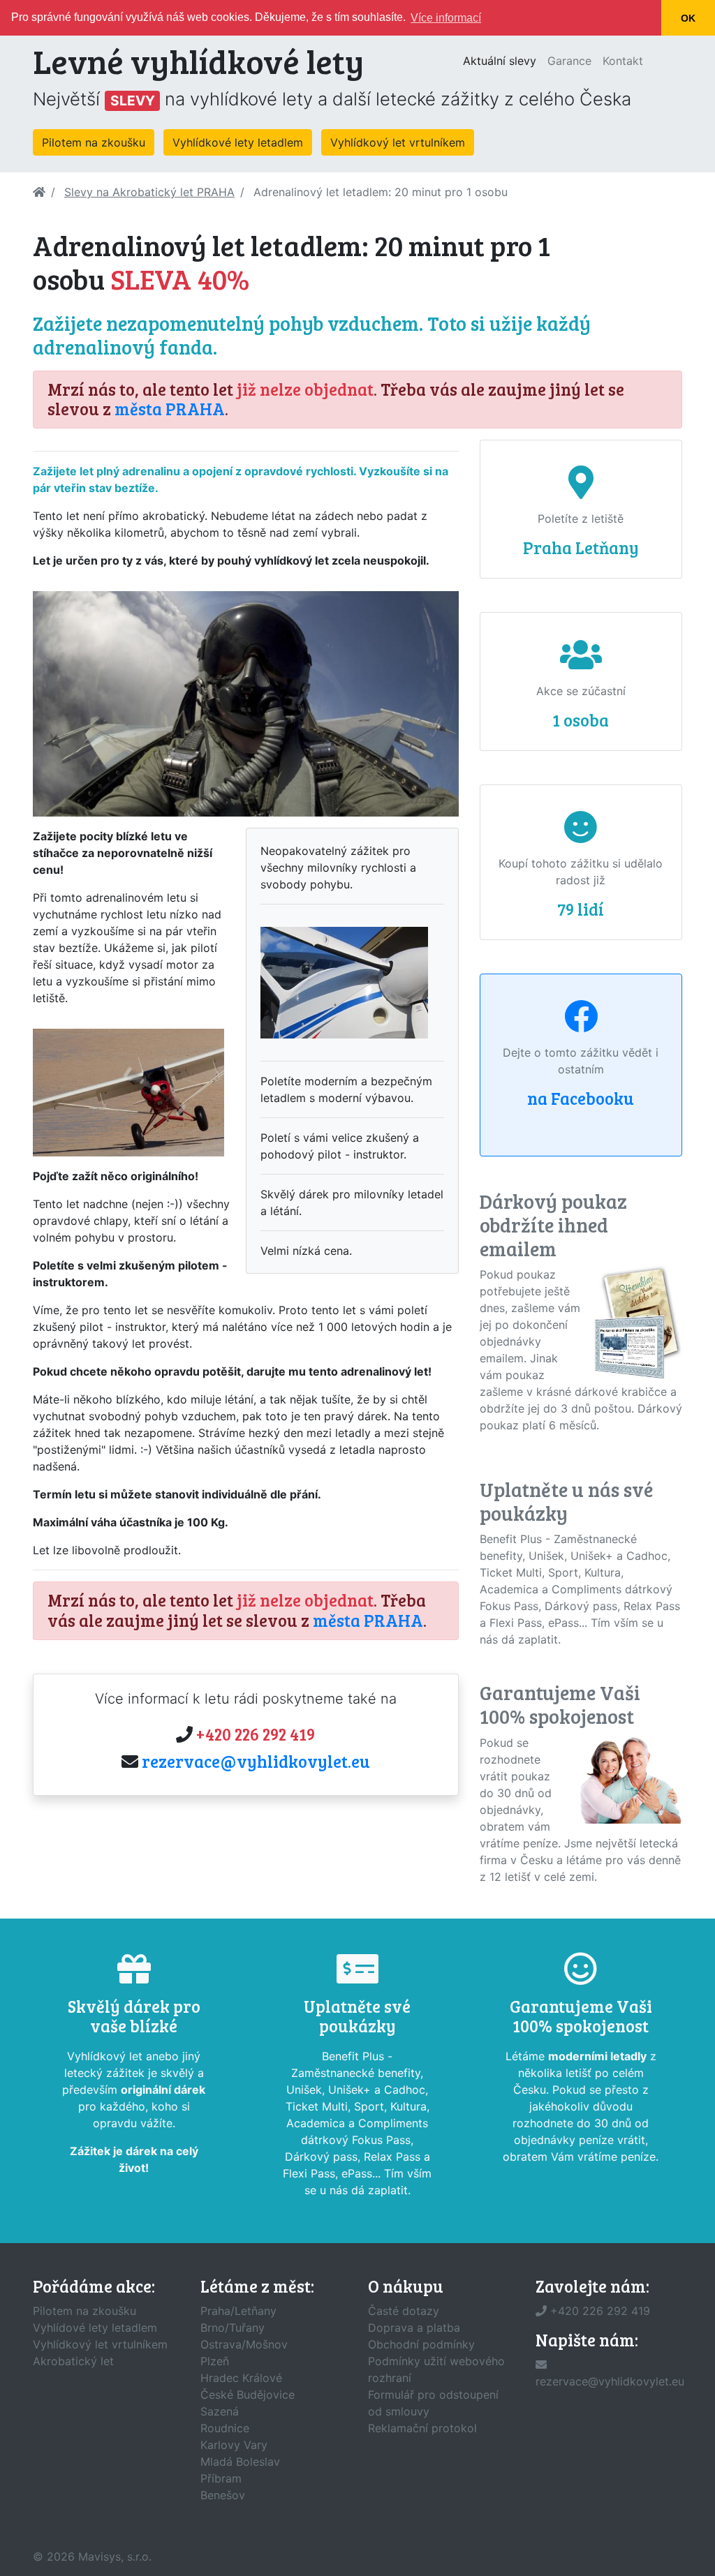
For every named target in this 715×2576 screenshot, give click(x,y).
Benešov (223, 2495)
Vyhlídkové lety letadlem (238, 142)
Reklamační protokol (422, 2428)
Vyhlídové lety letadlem (95, 2328)
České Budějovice (248, 2395)
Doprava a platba (414, 2328)
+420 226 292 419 (256, 1734)
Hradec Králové (241, 2378)
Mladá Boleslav (240, 2462)
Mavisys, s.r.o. (115, 2556)
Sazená (220, 2411)
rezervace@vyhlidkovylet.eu (256, 1761)
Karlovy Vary (234, 2445)
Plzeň (215, 2361)
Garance (569, 61)
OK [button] (688, 18)
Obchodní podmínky (421, 2344)
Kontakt (623, 61)
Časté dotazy (404, 2311)
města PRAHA (170, 409)
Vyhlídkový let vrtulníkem (398, 142)
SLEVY (133, 100)
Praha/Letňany (238, 2311)
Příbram (221, 2478)
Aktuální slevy (502, 60)
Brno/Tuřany (233, 2328)
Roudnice (225, 2428)
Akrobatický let (73, 2361)
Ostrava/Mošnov (244, 2344)
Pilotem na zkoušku (94, 142)
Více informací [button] (446, 18)
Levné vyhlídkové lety (198, 60)
